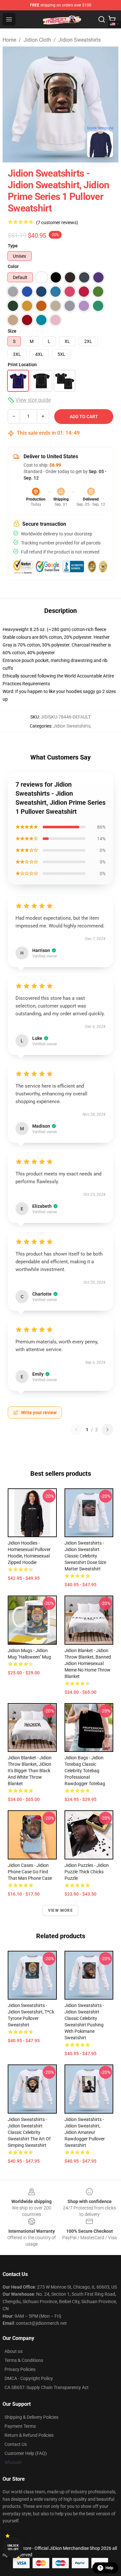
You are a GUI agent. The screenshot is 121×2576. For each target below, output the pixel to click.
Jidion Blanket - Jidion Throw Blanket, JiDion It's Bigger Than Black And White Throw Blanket (30, 1771)
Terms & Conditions (24, 2360)
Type (13, 246)
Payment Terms (20, 2426)
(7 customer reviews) (57, 222)
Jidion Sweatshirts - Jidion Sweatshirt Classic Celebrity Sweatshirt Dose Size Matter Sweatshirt (85, 1556)
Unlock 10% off (13, 2547)
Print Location (22, 365)
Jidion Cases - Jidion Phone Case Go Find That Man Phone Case (30, 1872)
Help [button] (109, 2568)
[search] (102, 19)
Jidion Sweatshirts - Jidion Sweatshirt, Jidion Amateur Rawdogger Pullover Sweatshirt (85, 2132)
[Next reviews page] (107, 1430)
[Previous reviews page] (76, 1430)
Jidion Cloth (37, 40)
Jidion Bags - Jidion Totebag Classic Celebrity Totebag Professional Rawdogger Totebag (85, 1771)
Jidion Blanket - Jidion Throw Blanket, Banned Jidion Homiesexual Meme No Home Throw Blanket (88, 1663)
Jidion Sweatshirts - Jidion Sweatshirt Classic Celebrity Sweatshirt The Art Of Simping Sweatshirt (29, 2132)
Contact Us (16, 2444)
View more (60, 1910)
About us (14, 2351)
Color (13, 266)
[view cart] (112, 19)
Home (9, 40)
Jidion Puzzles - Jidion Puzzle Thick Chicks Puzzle (87, 1872)
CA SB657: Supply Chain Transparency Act (47, 2387)
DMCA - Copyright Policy (29, 2378)
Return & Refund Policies (29, 2435)
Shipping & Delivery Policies (31, 2417)
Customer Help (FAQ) (26, 2453)
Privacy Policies (20, 2369)
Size (12, 331)
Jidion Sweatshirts (80, 40)
